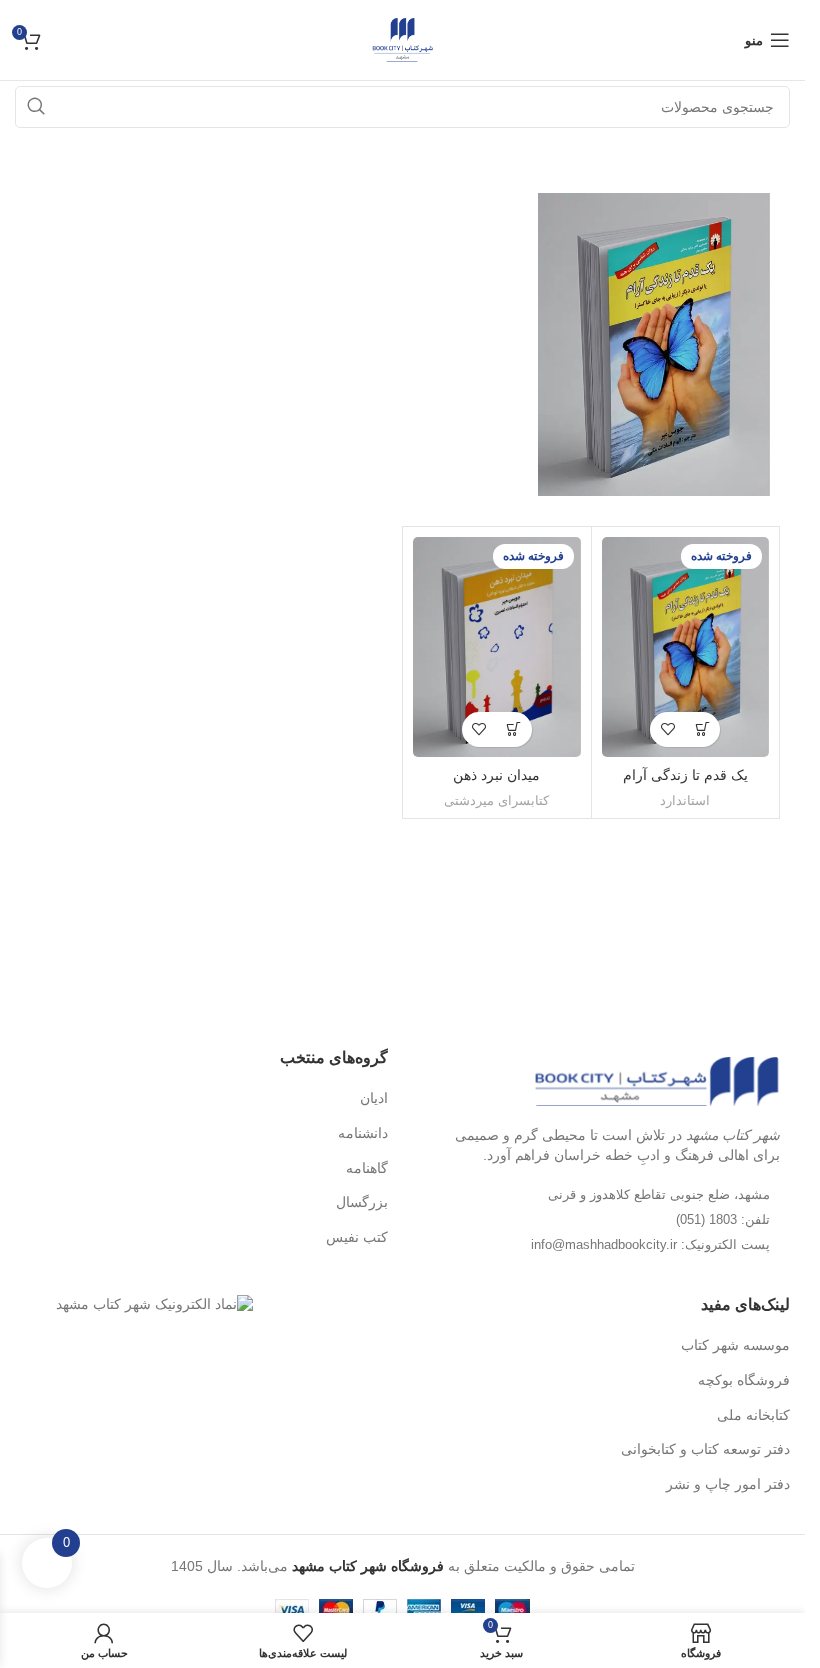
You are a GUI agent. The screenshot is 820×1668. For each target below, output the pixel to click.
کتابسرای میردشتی (496, 800)
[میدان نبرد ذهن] (497, 646)
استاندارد (685, 800)
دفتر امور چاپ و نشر (728, 1484)
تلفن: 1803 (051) (723, 1219)
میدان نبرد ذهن (496, 775)
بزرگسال (362, 1202)
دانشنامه (363, 1133)
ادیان (374, 1098)
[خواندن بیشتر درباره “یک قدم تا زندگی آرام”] (702, 729)
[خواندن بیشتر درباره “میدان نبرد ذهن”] (514, 729)
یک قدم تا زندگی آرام (685, 775)
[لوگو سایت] (402, 39)
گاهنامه (367, 1168)
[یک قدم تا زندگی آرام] (686, 646)
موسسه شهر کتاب (735, 1345)
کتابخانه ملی (753, 1415)
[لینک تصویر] (656, 1080)
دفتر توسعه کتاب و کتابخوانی (705, 1449)
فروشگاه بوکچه (744, 1380)
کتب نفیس (357, 1237)
